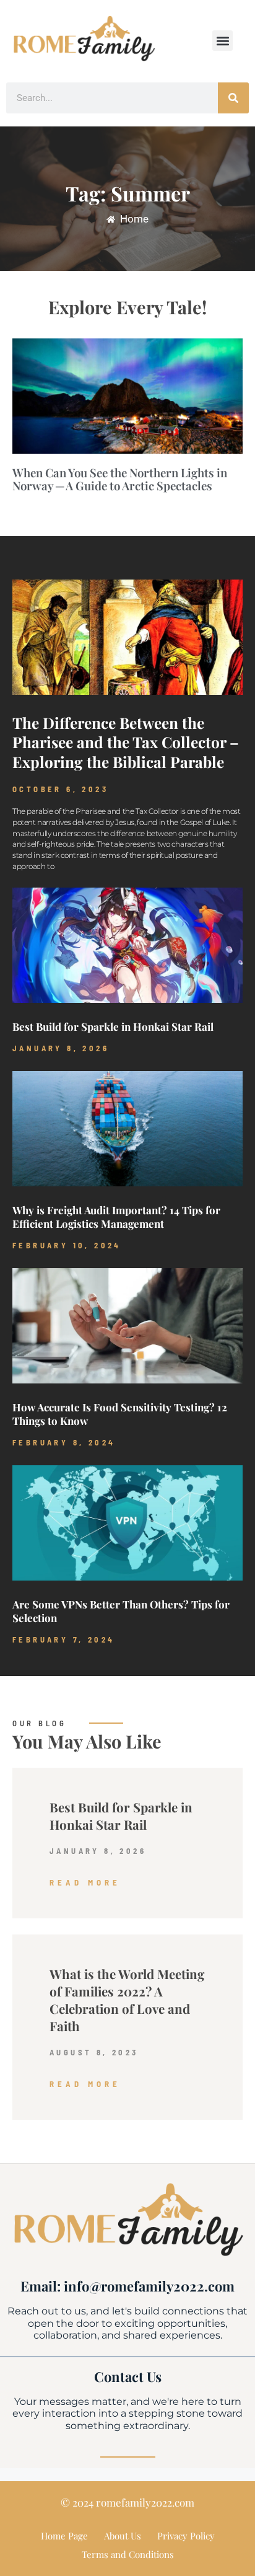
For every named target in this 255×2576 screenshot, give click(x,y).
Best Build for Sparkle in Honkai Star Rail (113, 1026)
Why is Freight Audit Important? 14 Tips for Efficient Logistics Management (116, 1217)
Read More (85, 1882)
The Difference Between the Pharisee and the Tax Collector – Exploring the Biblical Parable (126, 743)
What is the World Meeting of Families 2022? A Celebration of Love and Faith (127, 2000)
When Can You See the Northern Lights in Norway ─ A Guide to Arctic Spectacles (120, 479)
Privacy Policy (186, 2536)
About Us (123, 2536)
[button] (223, 41)
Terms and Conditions (128, 2554)
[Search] (233, 98)
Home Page (64, 2536)
